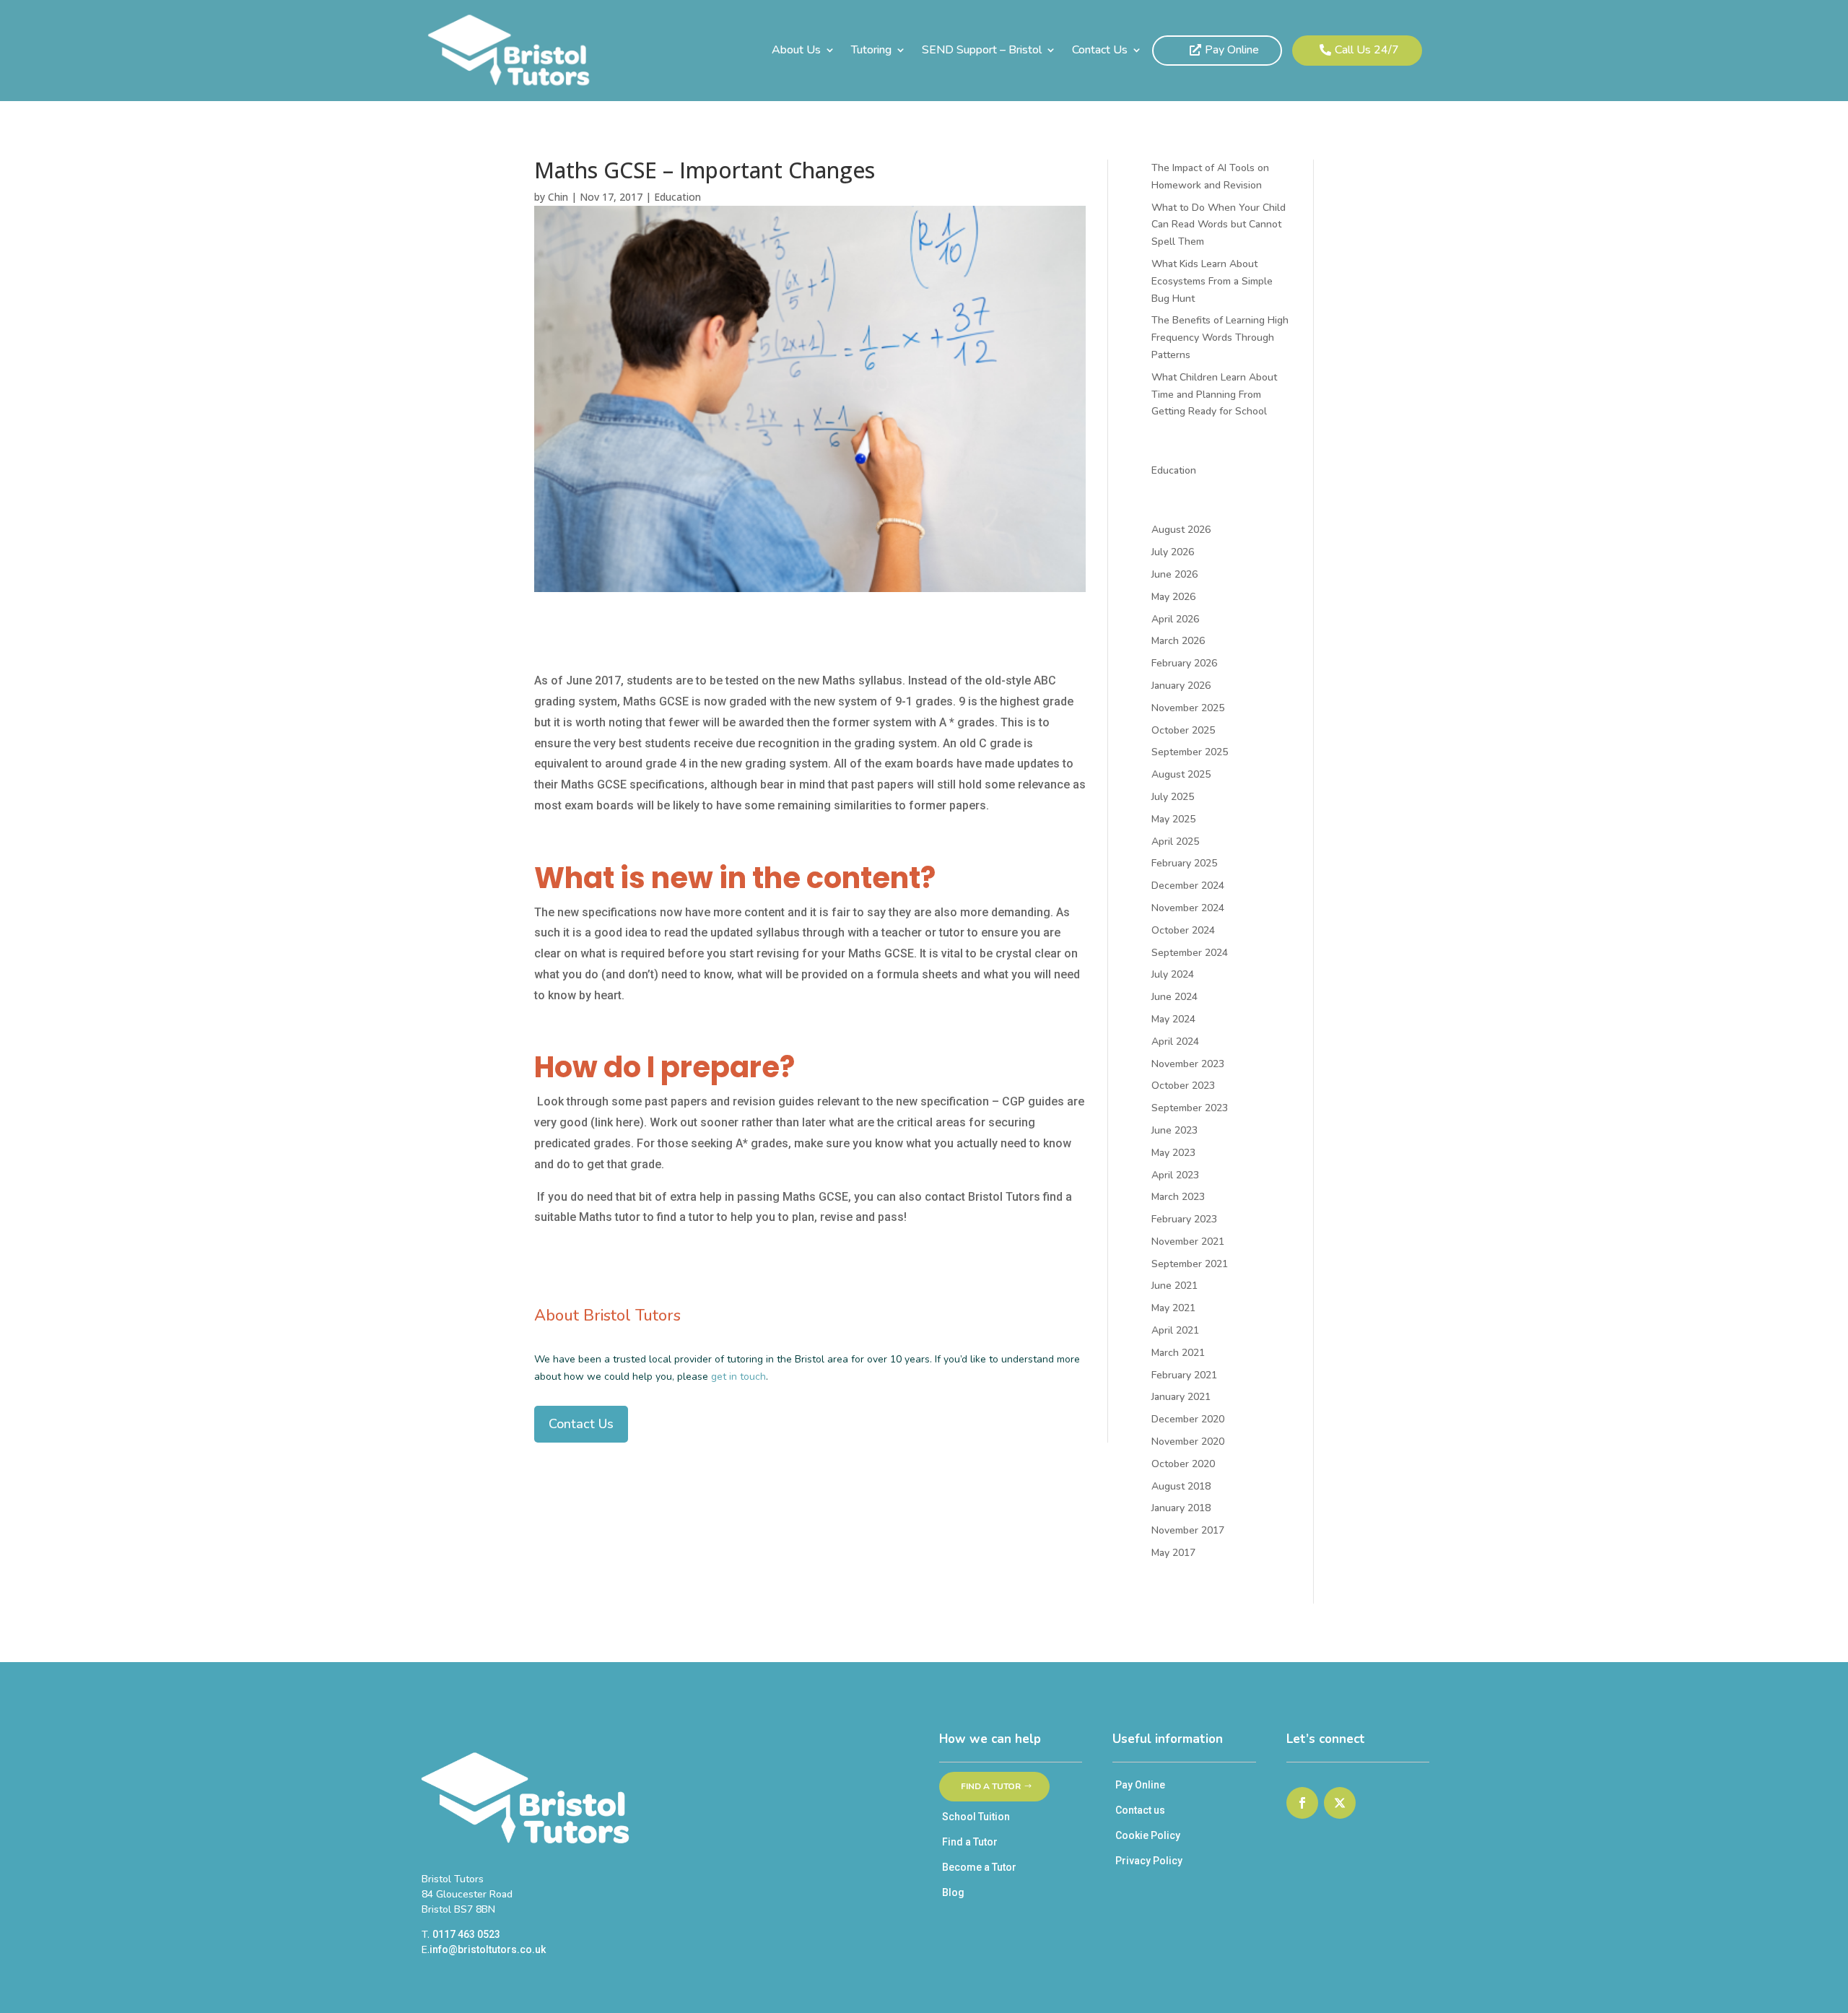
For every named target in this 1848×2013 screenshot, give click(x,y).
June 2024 (1174, 997)
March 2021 (1178, 1353)
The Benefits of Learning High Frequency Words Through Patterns (1220, 338)
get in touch (738, 1377)
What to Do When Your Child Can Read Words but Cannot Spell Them (1219, 225)
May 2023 (1173, 1153)
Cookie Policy (1148, 1835)
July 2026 (1173, 552)
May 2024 (1173, 1019)
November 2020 (1188, 1442)
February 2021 (1184, 1375)
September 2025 (1190, 752)
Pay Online (1232, 50)
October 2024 (1183, 930)
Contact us (1140, 1810)
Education (677, 197)
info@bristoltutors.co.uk (488, 1949)
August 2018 (1181, 1486)
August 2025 (1181, 774)
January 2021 (1181, 1397)
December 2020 (1188, 1419)
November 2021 (1188, 1242)
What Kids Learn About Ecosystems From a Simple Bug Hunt (1212, 281)
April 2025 (1175, 842)
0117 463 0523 (466, 1934)
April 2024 (1175, 1042)
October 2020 (1183, 1464)
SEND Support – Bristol (982, 51)
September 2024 (1190, 953)
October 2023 (1183, 1086)
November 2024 (1188, 908)
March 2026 (1178, 641)
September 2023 (1190, 1108)
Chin (558, 197)
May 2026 (1173, 597)
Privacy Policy (1149, 1861)
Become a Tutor (979, 1867)
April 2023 (1175, 1175)
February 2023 (1184, 1219)
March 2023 (1178, 1197)
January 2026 (1181, 686)
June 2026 (1174, 574)
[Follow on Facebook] (1302, 1803)
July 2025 (1173, 797)
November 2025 (1188, 708)
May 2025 (1173, 819)
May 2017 (1173, 1553)
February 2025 (1184, 863)
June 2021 (1174, 1286)
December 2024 (1188, 886)
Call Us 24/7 (1367, 50)
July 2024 (1173, 974)
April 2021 (1175, 1330)
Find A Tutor (991, 1786)
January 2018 (1181, 1508)
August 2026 (1181, 530)
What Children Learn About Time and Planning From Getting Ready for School (1214, 395)
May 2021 (1173, 1308)
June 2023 (1174, 1130)
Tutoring (871, 51)
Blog (953, 1892)
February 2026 (1184, 663)
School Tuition (976, 1817)
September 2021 (1190, 1264)
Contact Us (1100, 51)
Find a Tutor (970, 1842)
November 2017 (1188, 1530)
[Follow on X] (1340, 1803)
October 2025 (1183, 730)
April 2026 (1175, 619)
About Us (796, 51)
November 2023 (1188, 1064)
